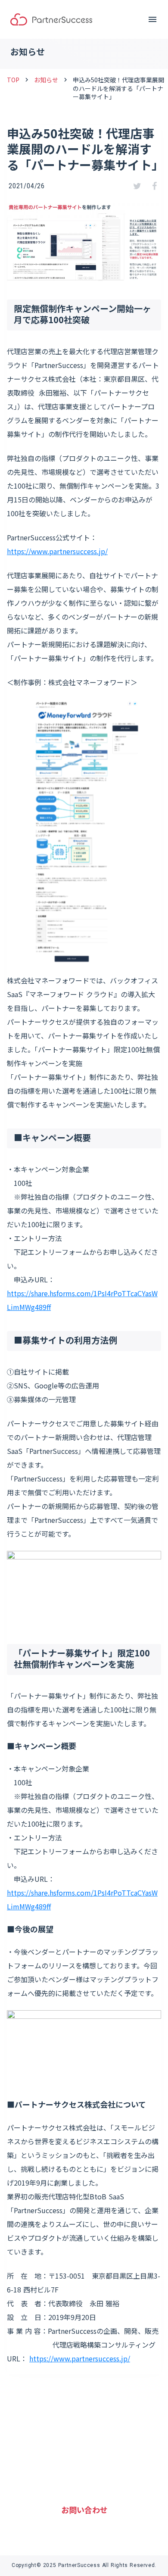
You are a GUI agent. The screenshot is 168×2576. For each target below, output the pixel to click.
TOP (13, 80)
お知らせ (46, 80)
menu (152, 19)
